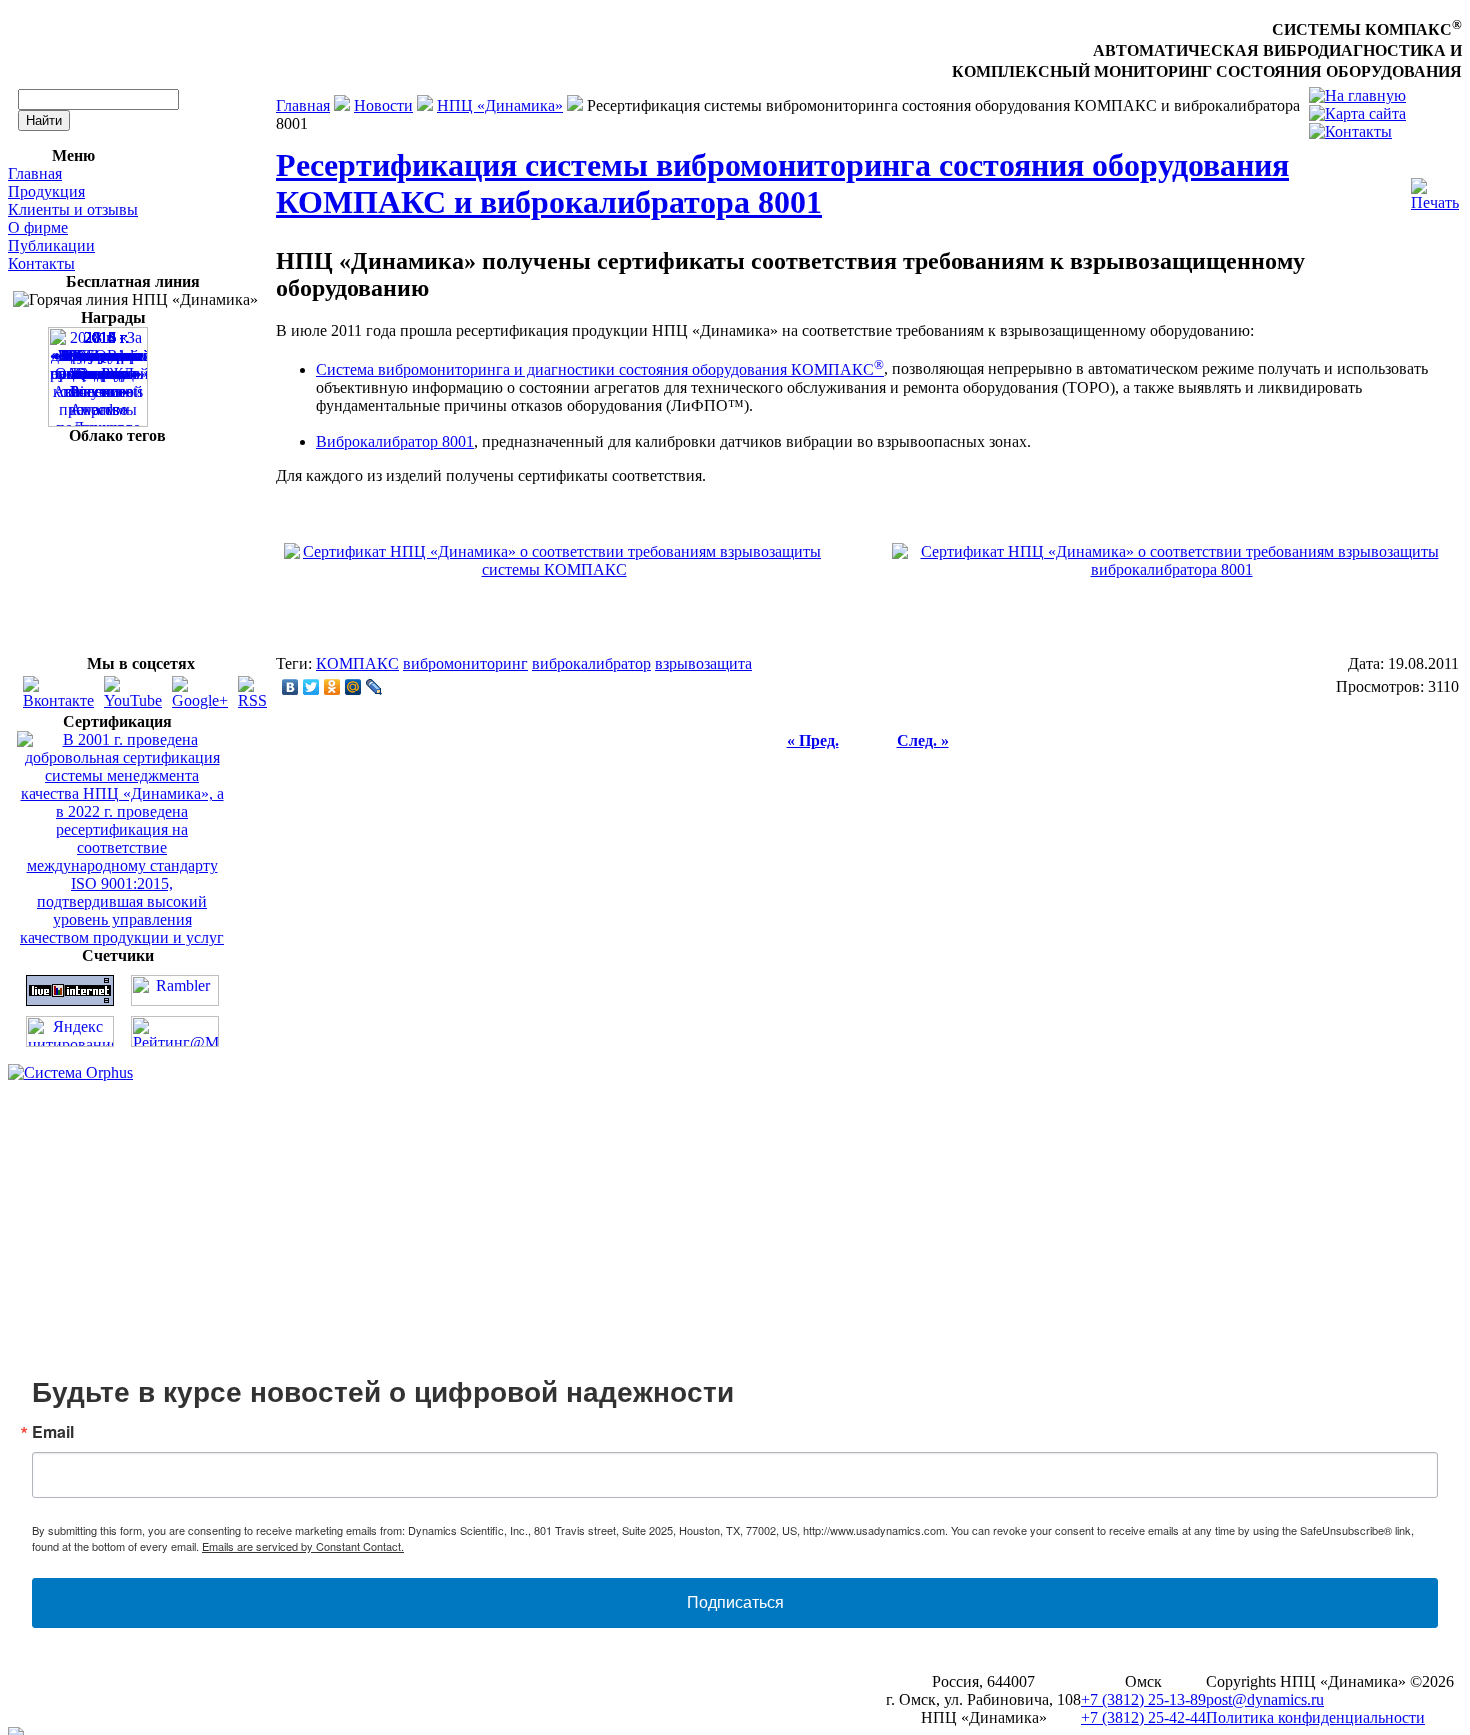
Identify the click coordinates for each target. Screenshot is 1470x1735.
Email (53, 1432)
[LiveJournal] (374, 687)
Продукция (46, 191)
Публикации (51, 245)
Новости (383, 105)
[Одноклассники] (332, 687)
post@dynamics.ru (1265, 1699)
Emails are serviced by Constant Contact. (303, 1546)
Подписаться (735, 1602)
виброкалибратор (591, 663)
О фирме (38, 227)
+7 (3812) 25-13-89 (1143, 1699)
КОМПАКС (357, 663)
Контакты (41, 263)
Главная (35, 173)
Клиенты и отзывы (73, 209)
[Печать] (1435, 189)
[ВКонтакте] (290, 687)
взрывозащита (703, 663)
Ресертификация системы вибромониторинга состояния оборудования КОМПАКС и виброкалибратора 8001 (782, 183)
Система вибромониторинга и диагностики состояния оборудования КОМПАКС (600, 369)
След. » (923, 740)
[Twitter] (311, 687)
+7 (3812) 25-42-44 (1143, 1717)
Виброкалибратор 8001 (395, 441)
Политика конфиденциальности (1315, 1717)
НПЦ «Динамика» (500, 105)
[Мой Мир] (353, 687)
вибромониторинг (465, 663)
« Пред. (813, 740)
